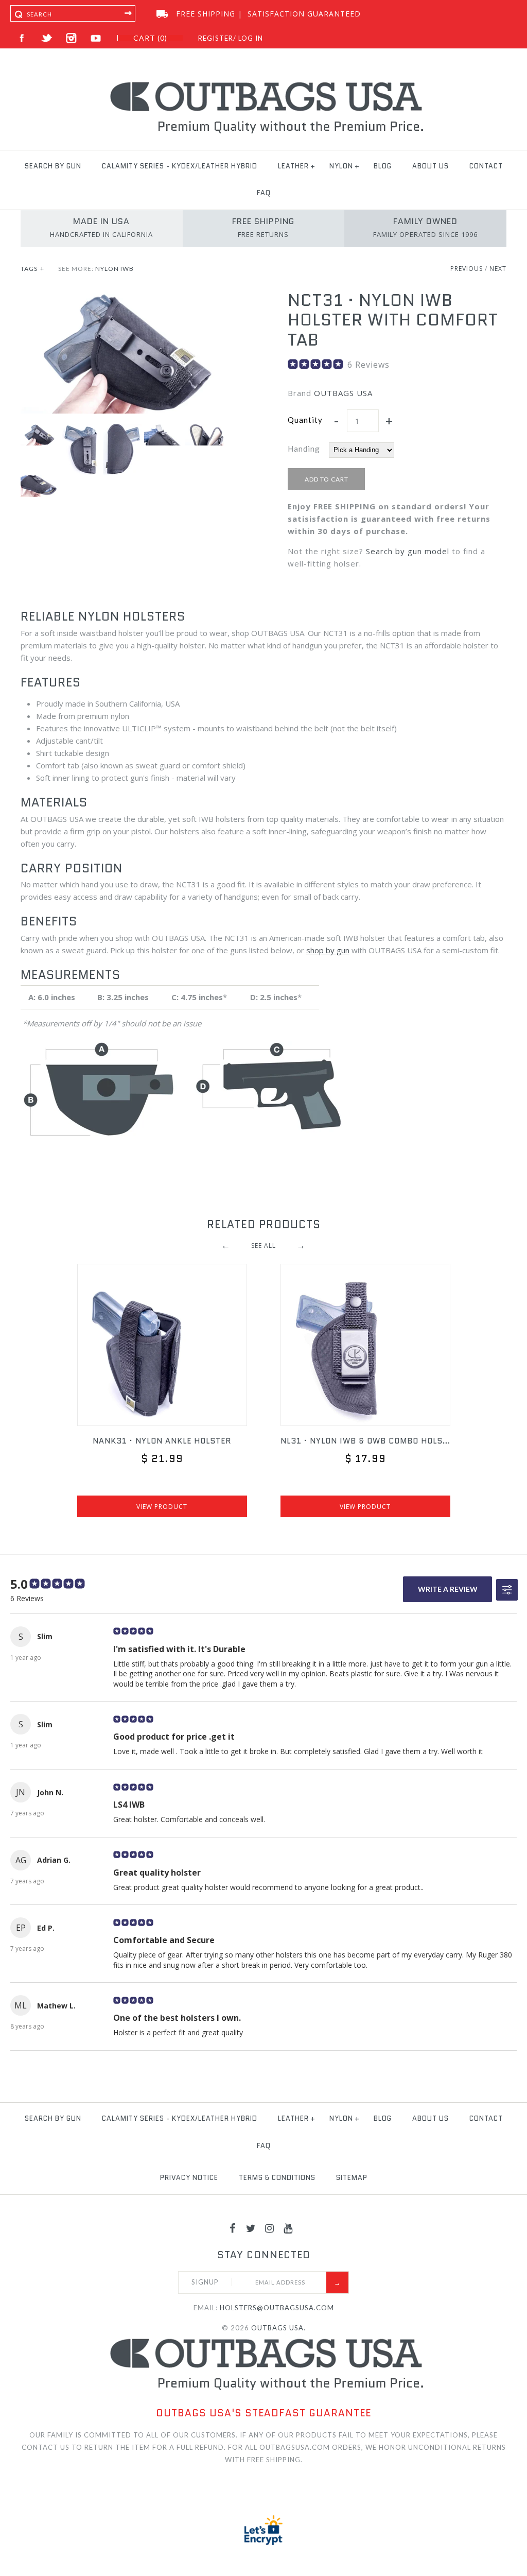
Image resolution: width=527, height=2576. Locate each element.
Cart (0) (150, 38)
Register (216, 38)
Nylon (341, 166)
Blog (383, 166)
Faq (264, 193)
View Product (162, 1507)
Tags (32, 269)
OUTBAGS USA (343, 393)
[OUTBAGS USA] (264, 83)
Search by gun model (408, 551)
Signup (205, 2282)
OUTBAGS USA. (278, 2328)
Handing (304, 449)
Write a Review (448, 1589)
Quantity (305, 420)
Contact (486, 166)
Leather (293, 166)
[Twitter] (251, 2228)
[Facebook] (233, 2228)
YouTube (96, 38)
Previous (467, 269)
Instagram (71, 38)
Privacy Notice (189, 2178)
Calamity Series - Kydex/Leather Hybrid (180, 166)
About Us (431, 166)
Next (498, 269)
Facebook (22, 38)
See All (263, 1245)
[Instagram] (270, 2228)
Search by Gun (53, 166)
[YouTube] (288, 2228)
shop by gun (328, 950)
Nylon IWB (115, 269)
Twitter (47, 38)
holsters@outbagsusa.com (277, 2308)
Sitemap (352, 2178)
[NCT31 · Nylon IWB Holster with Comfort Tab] (130, 297)
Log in (251, 38)
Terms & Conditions (277, 2178)
